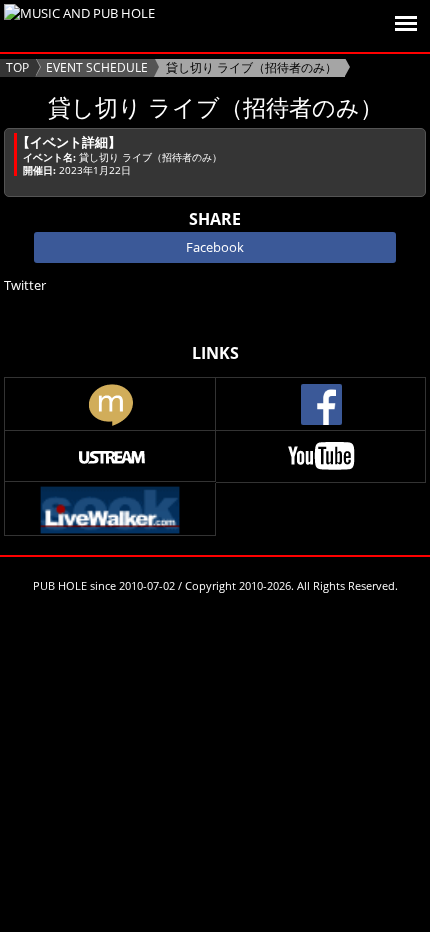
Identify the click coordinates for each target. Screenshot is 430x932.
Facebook (215, 247)
